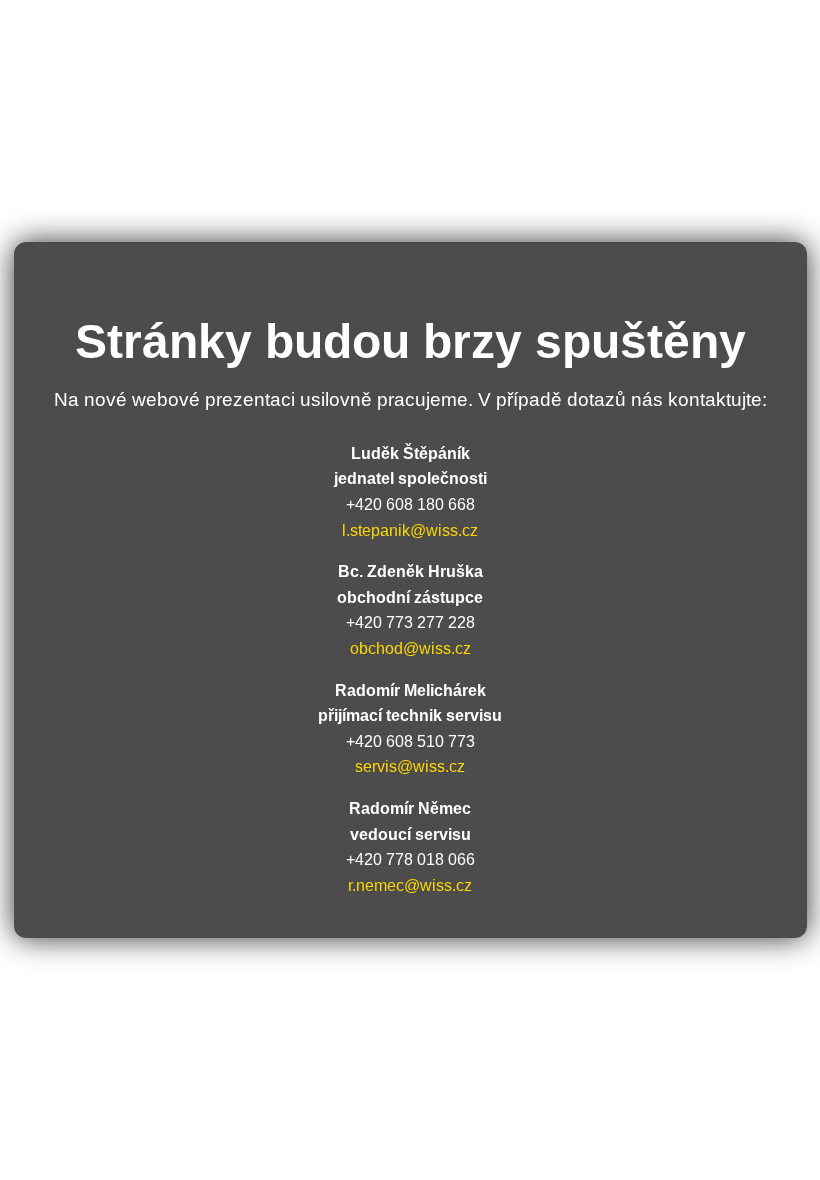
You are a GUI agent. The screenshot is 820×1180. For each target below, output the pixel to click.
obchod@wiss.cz (410, 648)
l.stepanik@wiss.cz (410, 530)
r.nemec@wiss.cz (410, 885)
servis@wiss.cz (410, 766)
